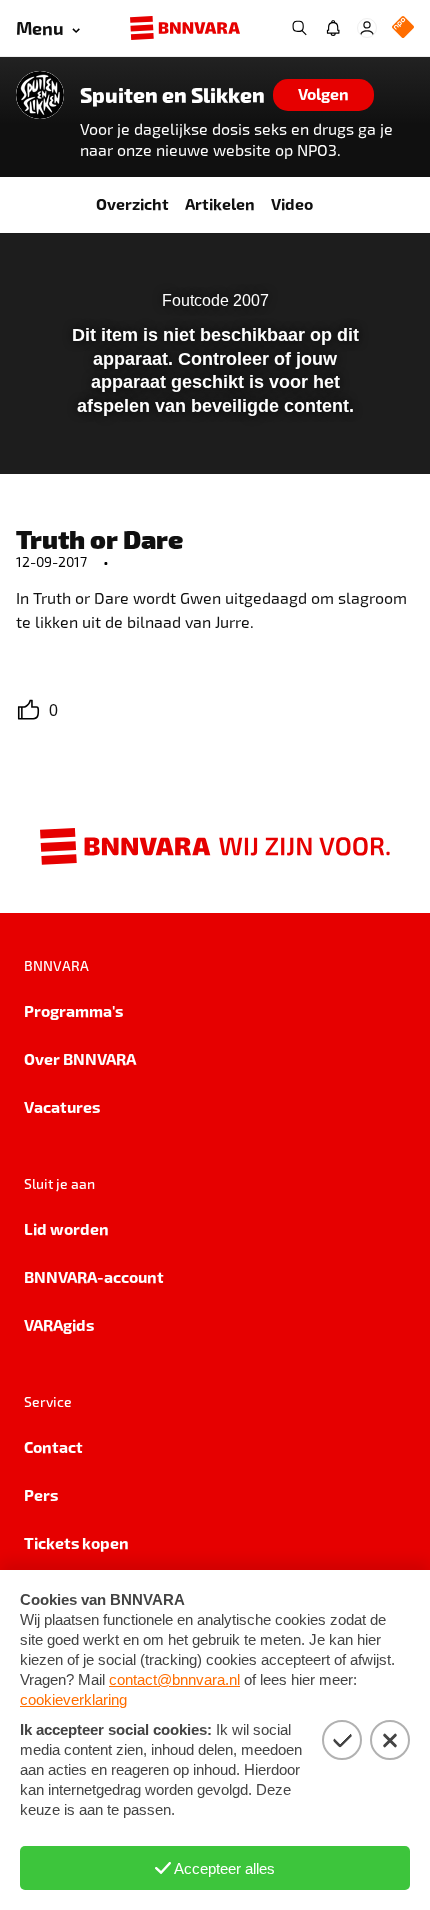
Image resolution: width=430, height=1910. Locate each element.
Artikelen (220, 203)
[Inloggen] (367, 28)
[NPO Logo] (403, 28)
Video (292, 203)
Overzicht (132, 203)
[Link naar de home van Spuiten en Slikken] (40, 95)
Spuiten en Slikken (172, 95)
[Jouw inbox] (333, 28)
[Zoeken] (299, 28)
